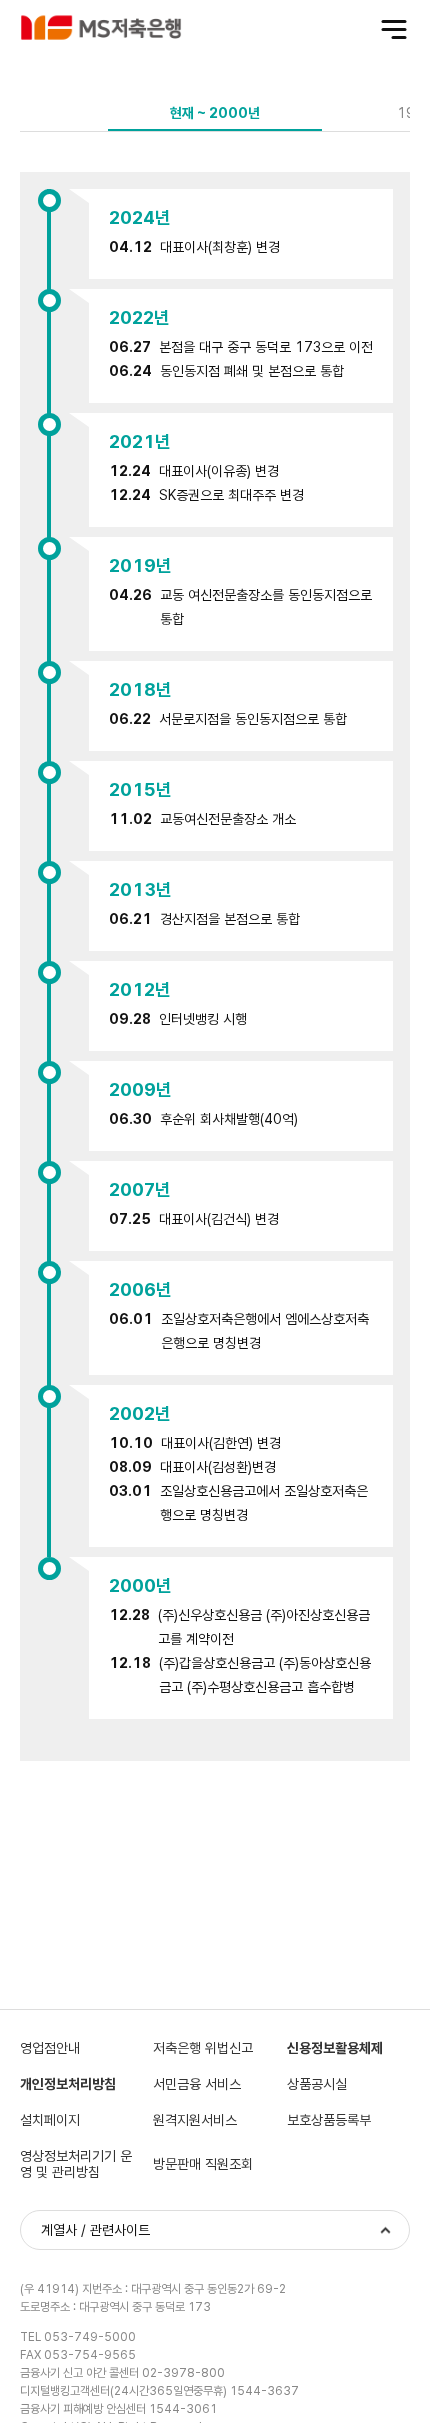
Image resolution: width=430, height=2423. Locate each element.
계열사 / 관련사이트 (95, 2230)
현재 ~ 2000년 (215, 113)
